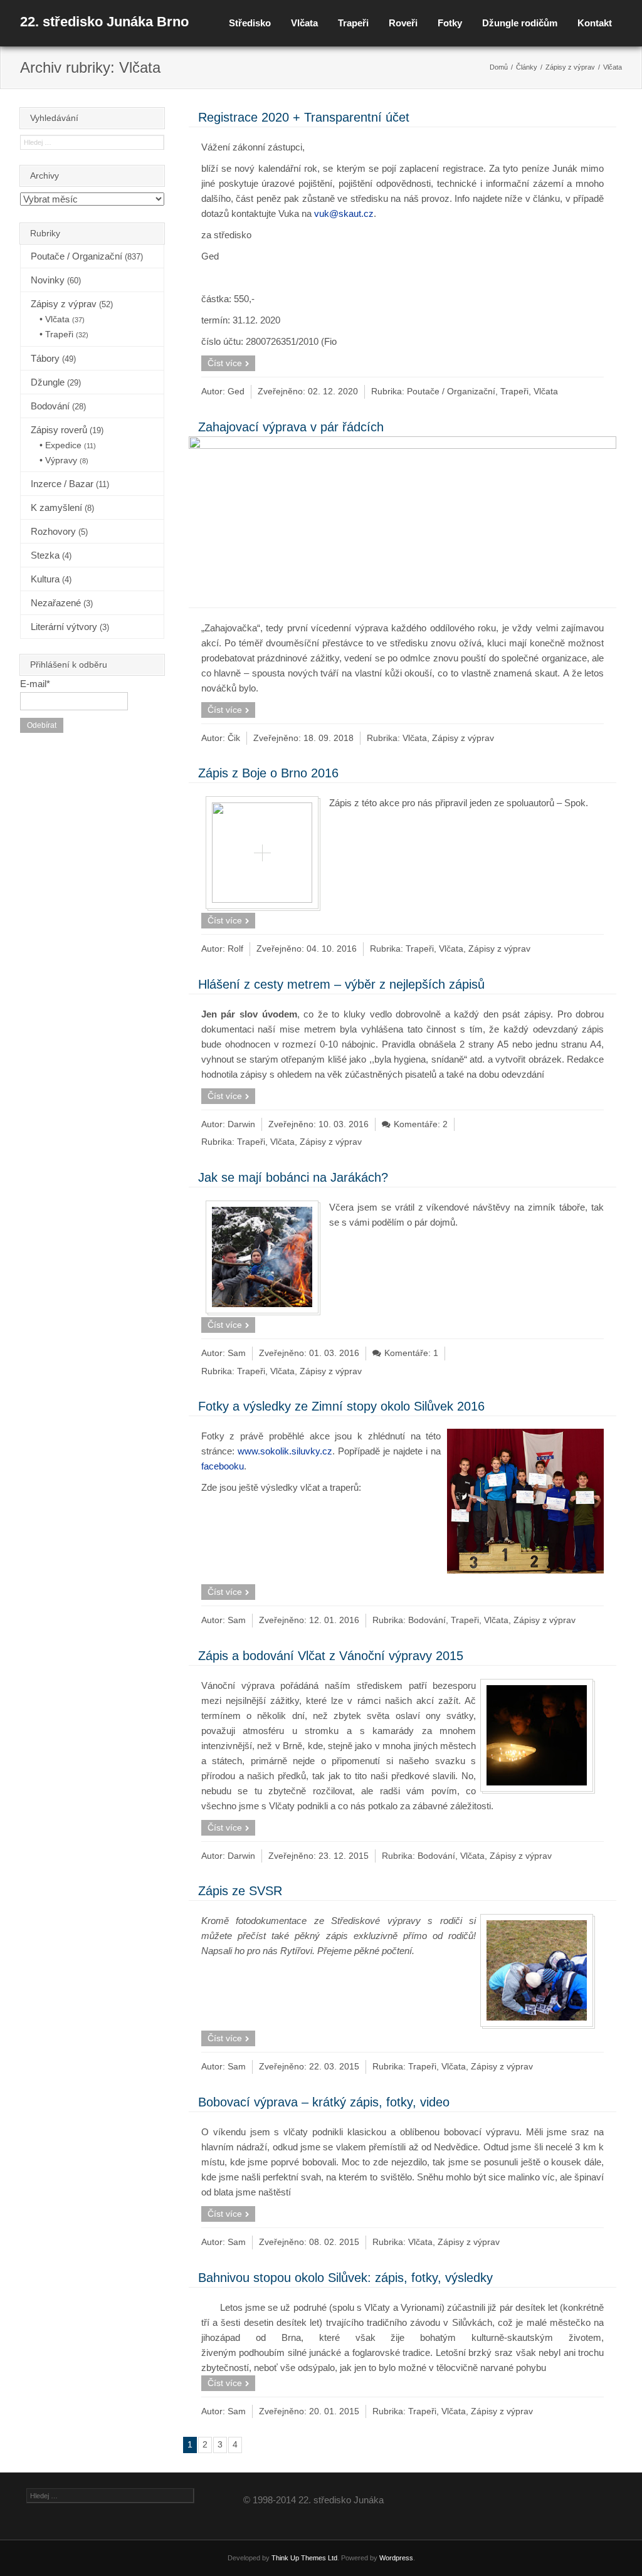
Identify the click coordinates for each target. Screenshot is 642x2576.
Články (527, 67)
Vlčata (304, 23)
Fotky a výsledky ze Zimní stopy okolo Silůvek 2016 (341, 1406)
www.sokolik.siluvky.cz (285, 1451)
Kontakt (595, 23)
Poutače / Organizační (451, 392)
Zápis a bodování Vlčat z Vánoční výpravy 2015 (331, 1656)
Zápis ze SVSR (240, 1891)
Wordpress (396, 2558)
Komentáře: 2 (421, 1124)
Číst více (225, 363)
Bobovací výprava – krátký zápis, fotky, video (324, 2102)
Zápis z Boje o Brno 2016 (268, 773)
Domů (499, 67)
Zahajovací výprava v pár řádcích (291, 427)
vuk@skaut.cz (344, 213)
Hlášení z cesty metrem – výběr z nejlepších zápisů (341, 984)
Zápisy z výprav (570, 67)
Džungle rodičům (520, 23)
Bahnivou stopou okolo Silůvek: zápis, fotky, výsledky (345, 2278)
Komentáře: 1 (411, 1353)
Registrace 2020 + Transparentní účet (304, 117)
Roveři (403, 23)
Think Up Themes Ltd (304, 2558)
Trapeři (353, 23)
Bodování (427, 1620)
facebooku (223, 1466)
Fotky (450, 23)
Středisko (250, 23)
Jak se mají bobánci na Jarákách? (293, 1177)
